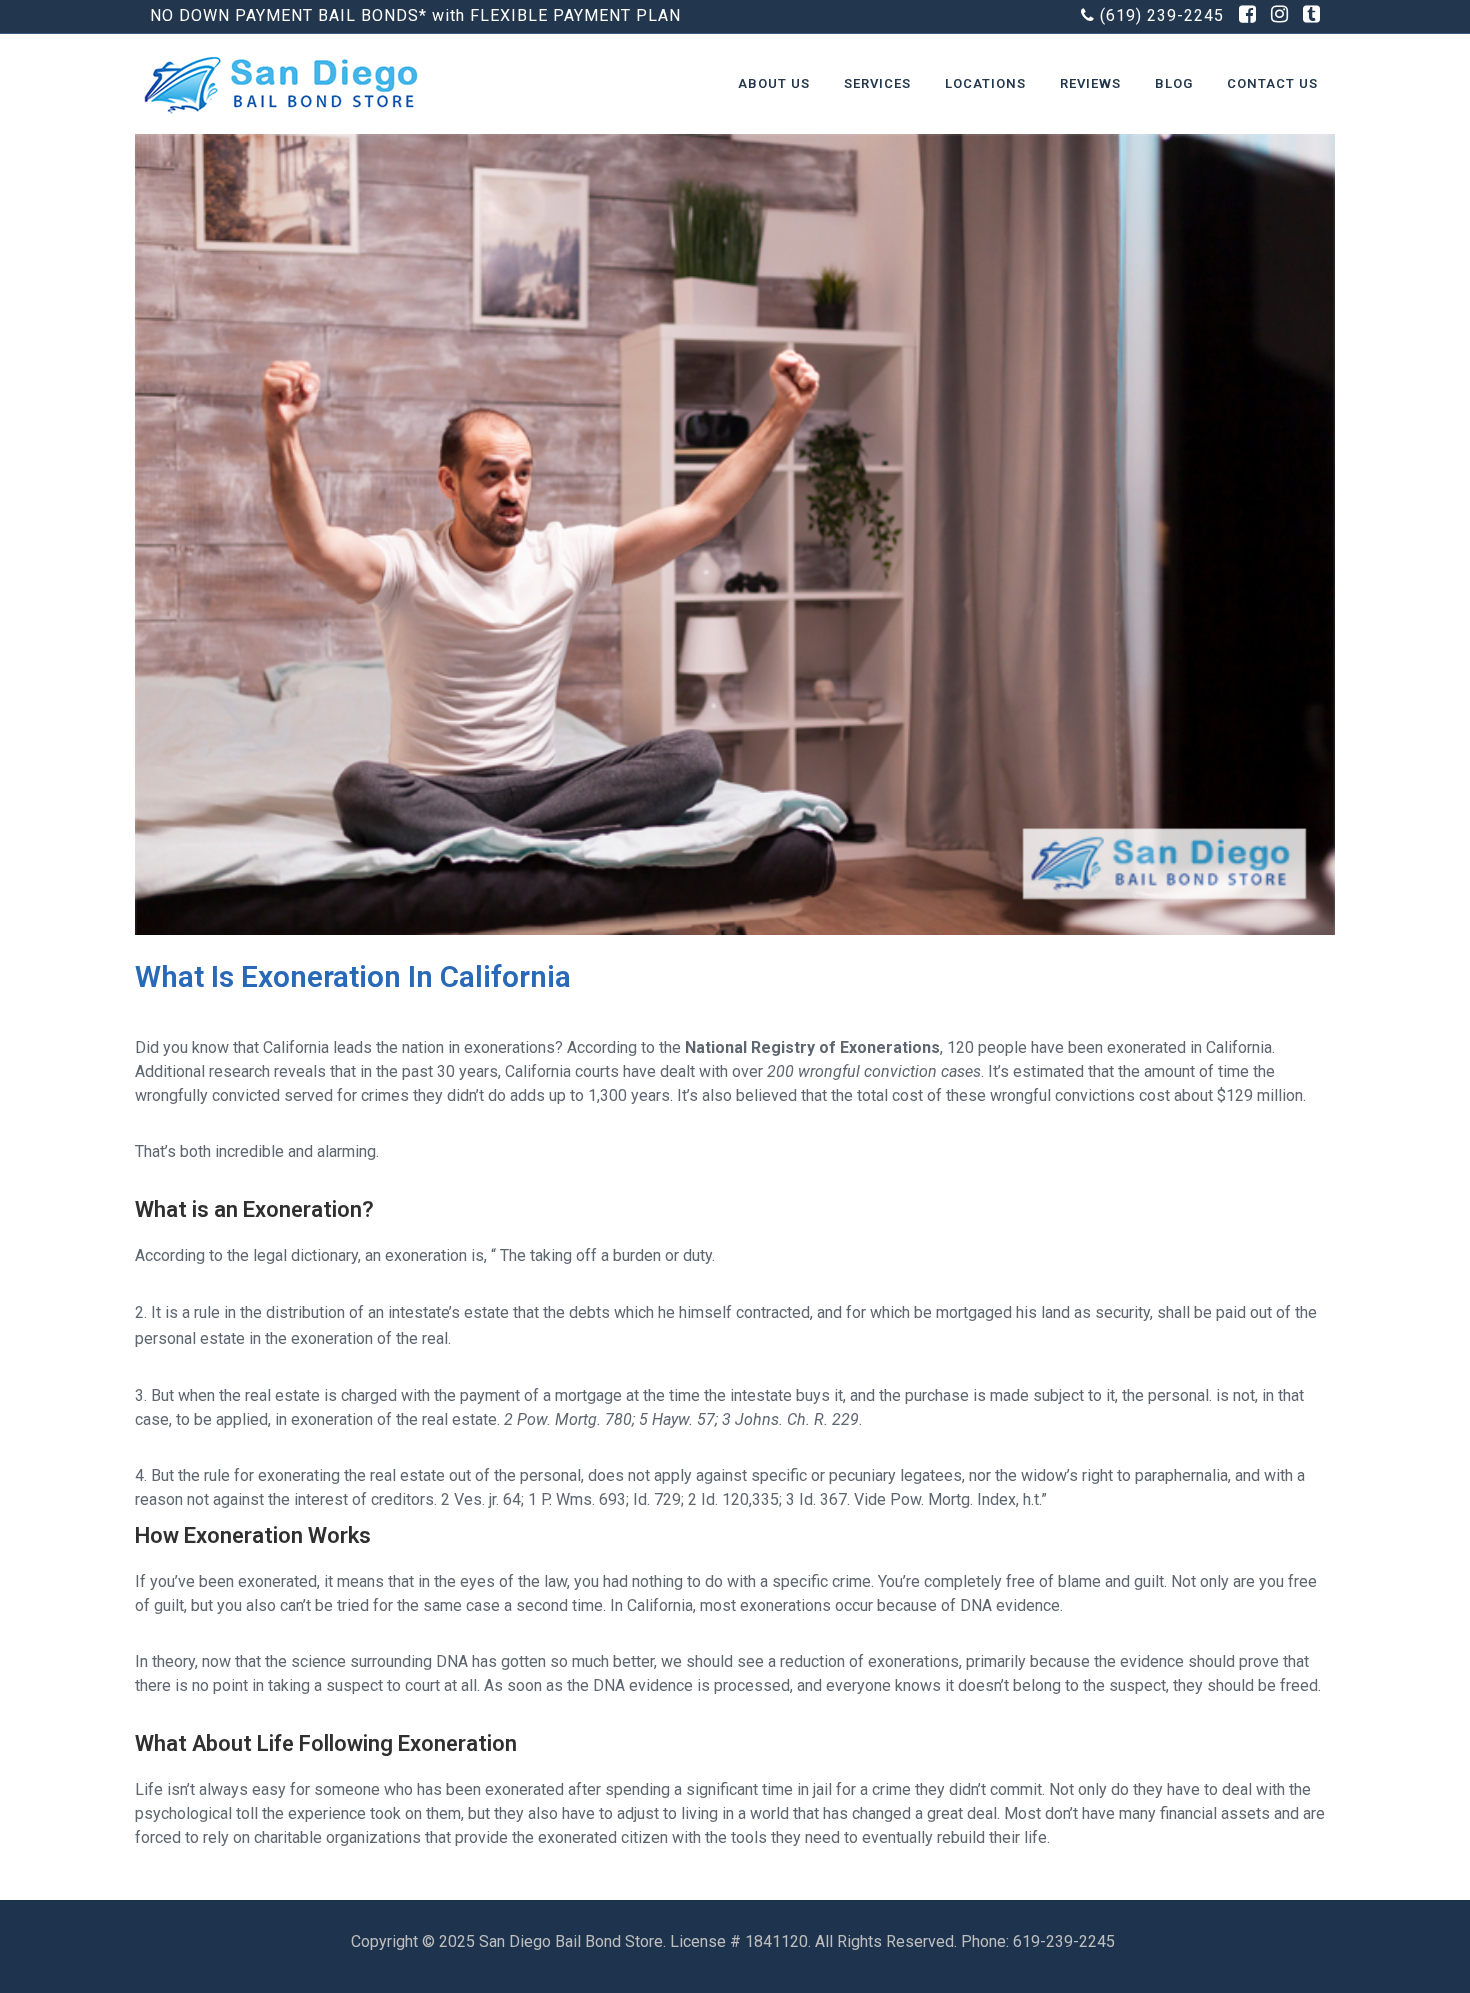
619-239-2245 (1066, 1941)
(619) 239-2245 (1162, 15)
